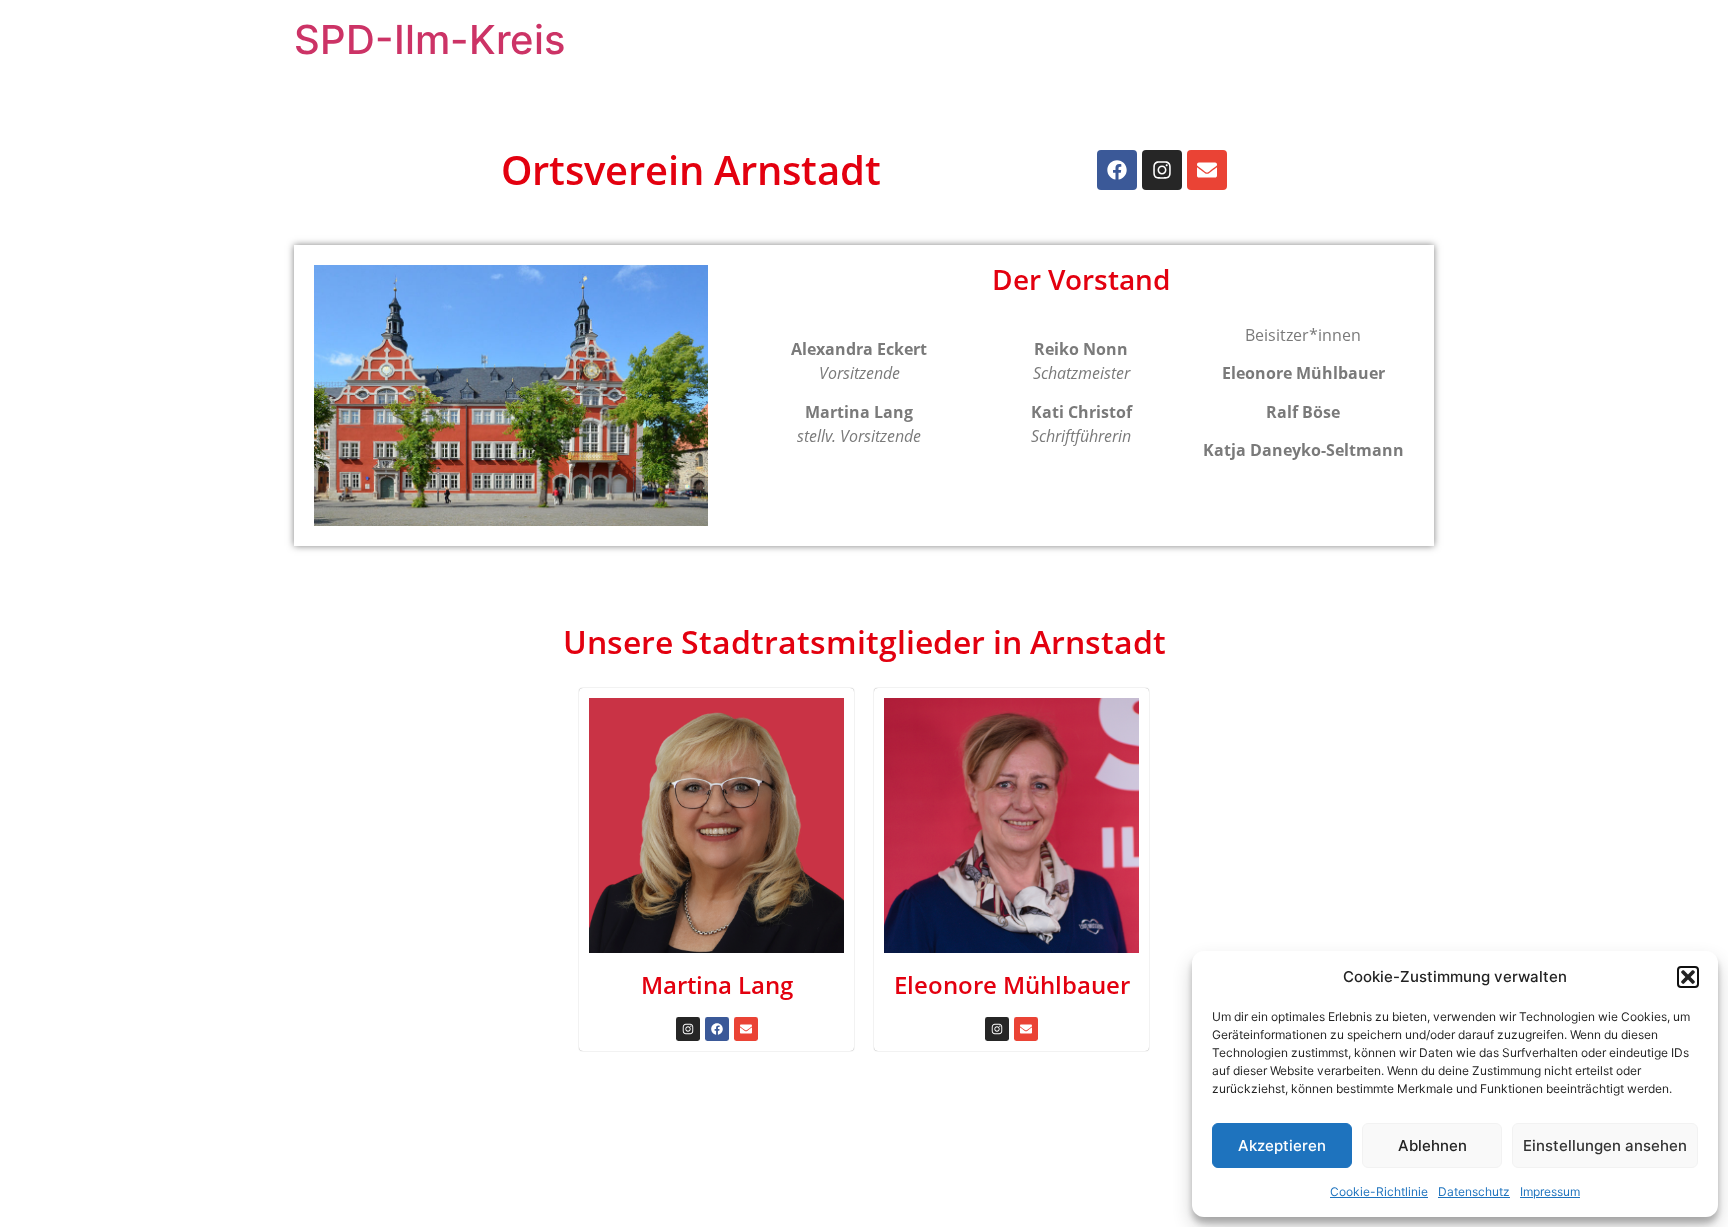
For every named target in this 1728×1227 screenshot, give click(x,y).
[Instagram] (1162, 170)
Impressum (1550, 1191)
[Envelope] (1207, 170)
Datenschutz (1474, 1191)
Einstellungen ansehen (1605, 1145)
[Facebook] (1117, 170)
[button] (1688, 977)
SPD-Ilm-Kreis (429, 39)
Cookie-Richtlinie (1379, 1191)
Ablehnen (1432, 1145)
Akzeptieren (1282, 1145)
